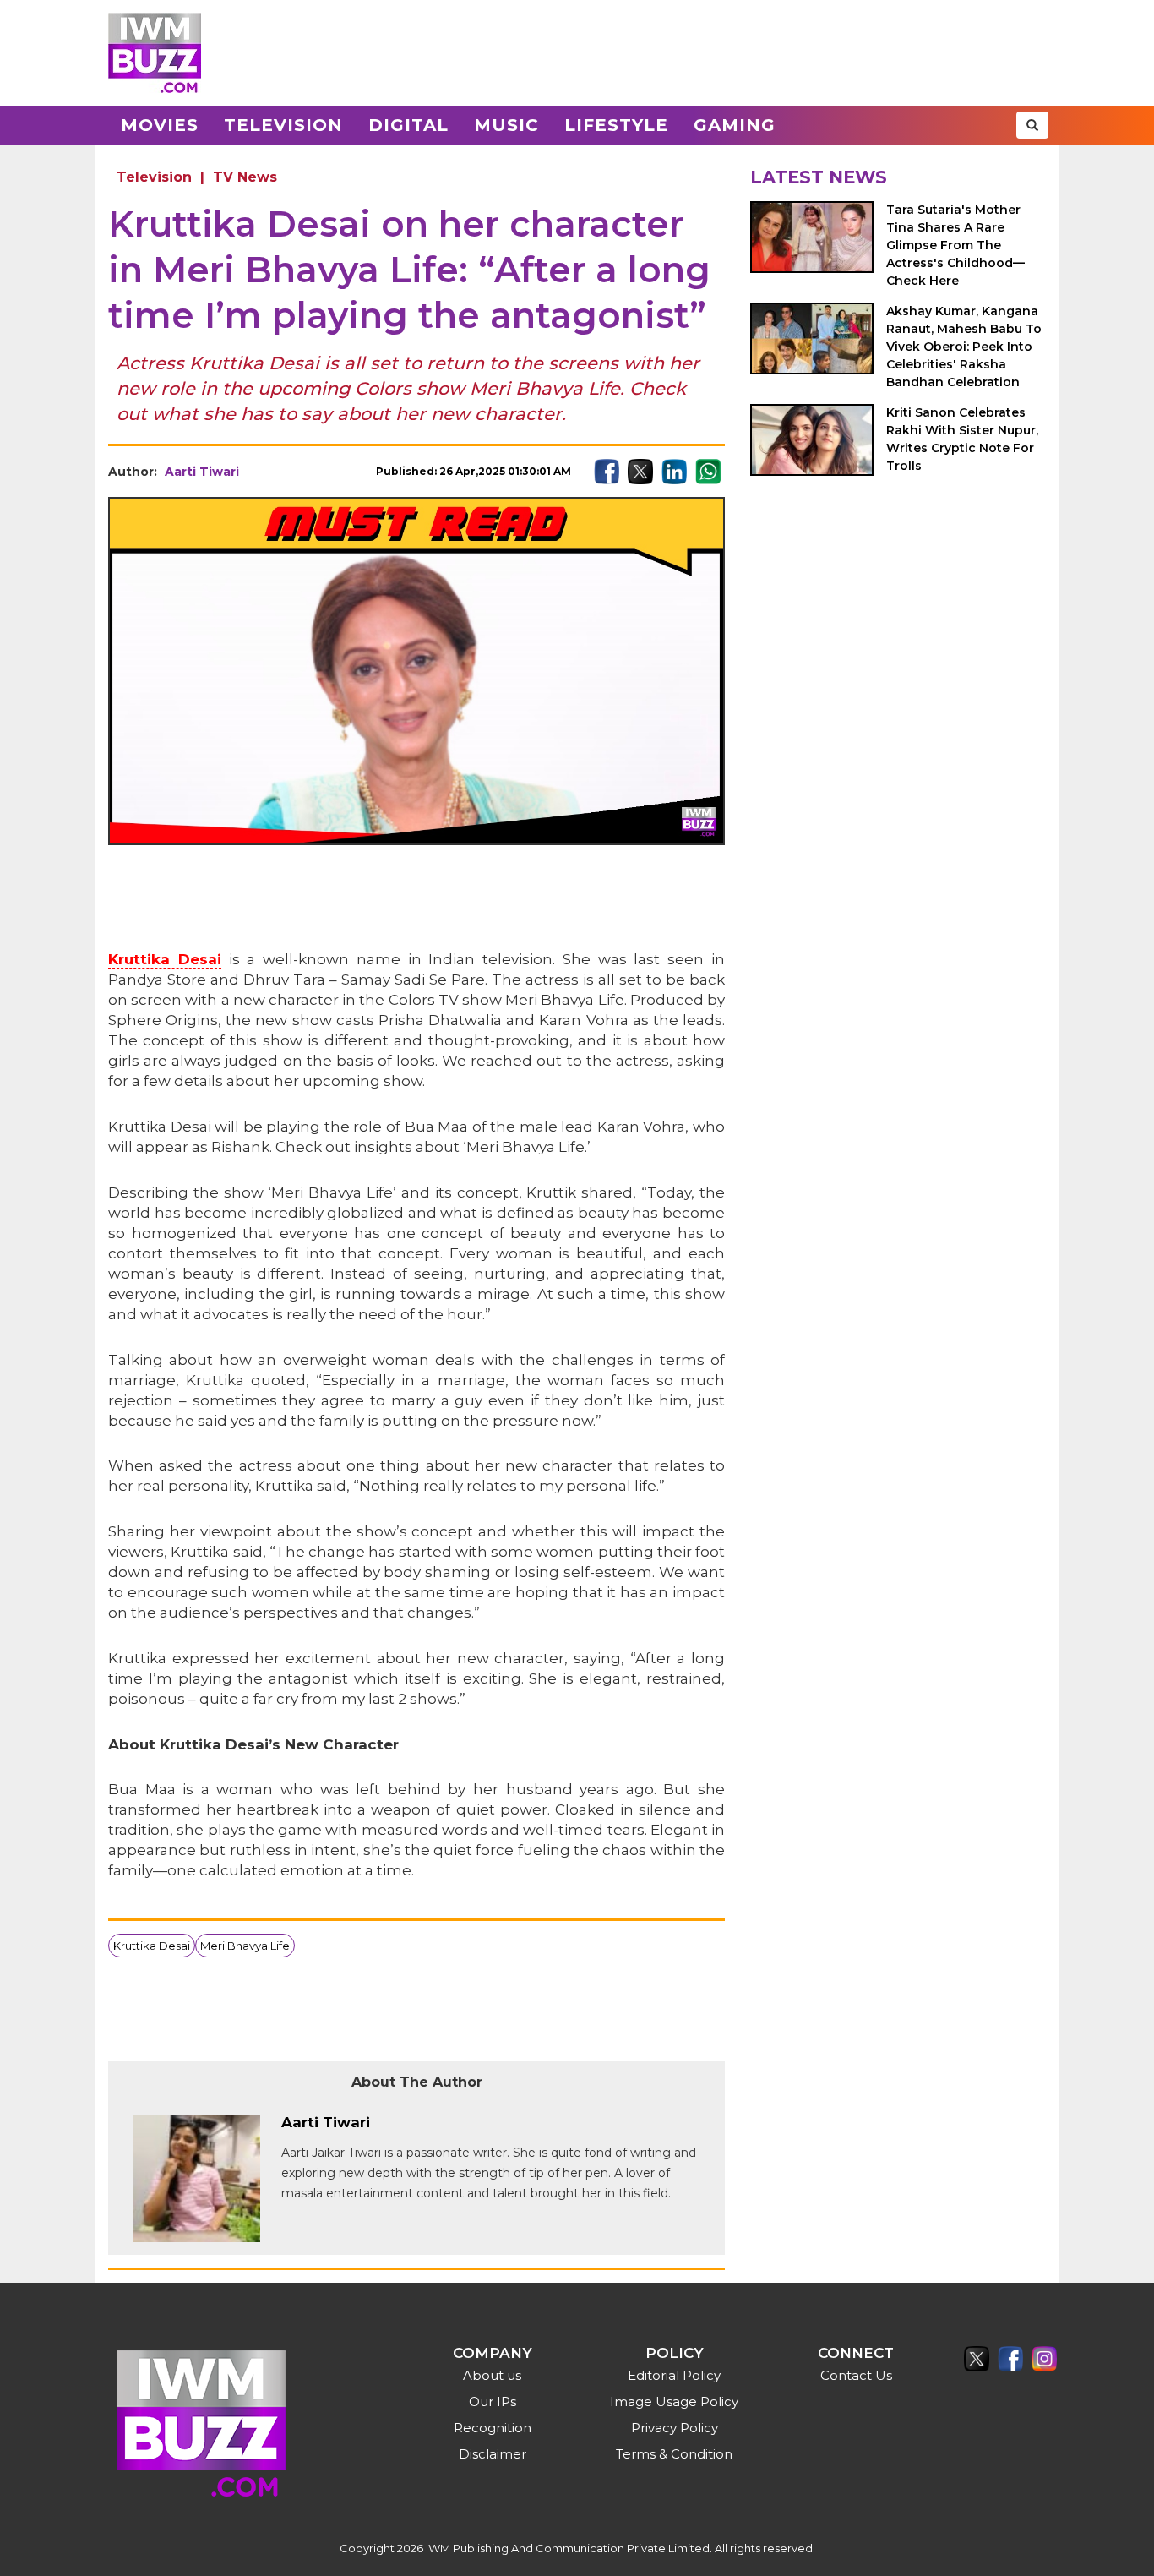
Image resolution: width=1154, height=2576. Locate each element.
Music (506, 125)
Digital (408, 125)
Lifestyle (616, 125)
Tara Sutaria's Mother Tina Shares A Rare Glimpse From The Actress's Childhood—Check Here (955, 245)
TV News (245, 177)
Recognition (493, 2428)
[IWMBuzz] (155, 53)
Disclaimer (493, 2454)
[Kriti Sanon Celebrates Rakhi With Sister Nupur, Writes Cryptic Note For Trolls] (812, 440)
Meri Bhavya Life (245, 1946)
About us (492, 2375)
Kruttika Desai (165, 959)
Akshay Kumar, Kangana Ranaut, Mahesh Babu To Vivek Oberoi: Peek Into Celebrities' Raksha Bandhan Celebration (964, 347)
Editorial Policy (674, 2375)
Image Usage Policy (674, 2401)
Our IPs (493, 2401)
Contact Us (856, 2375)
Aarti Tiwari (202, 472)
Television (283, 125)
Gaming (735, 125)
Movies (160, 125)
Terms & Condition (674, 2454)
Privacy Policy (675, 2428)
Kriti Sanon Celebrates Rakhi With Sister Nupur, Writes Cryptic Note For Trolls (962, 439)
